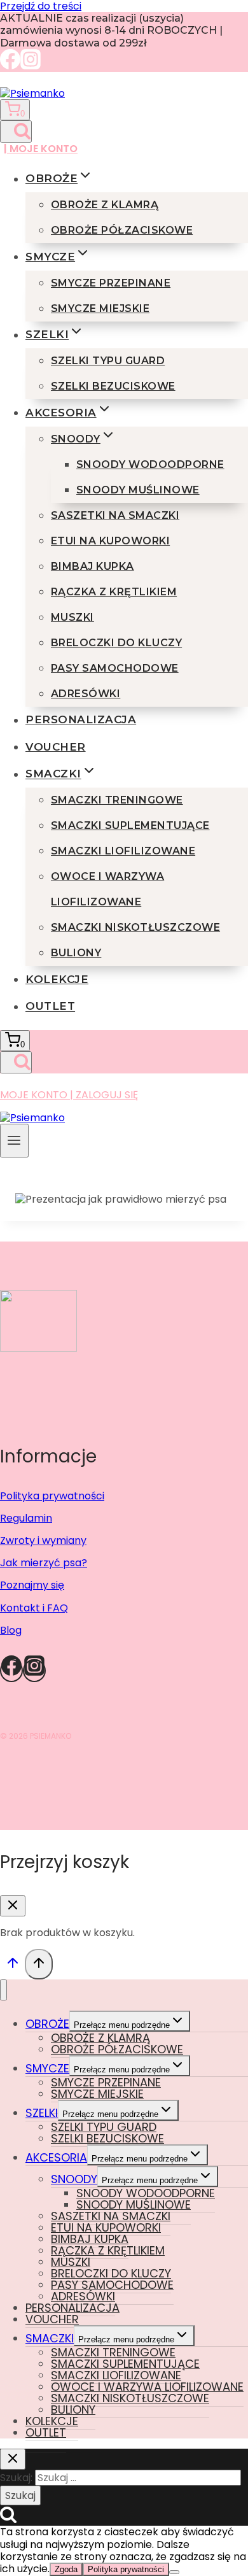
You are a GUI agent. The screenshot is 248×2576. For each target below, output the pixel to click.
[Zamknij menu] (3, 1990)
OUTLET (50, 1006)
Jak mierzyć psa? (44, 1563)
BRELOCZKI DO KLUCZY (116, 643)
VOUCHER (56, 747)
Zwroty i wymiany (43, 1540)
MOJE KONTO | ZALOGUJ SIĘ (69, 1095)
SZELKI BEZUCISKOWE (113, 386)
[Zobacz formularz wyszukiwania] (16, 131)
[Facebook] (10, 66)
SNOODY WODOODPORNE (150, 464)
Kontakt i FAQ (34, 1608)
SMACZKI (50, 2338)
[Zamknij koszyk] (13, 1906)
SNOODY (74, 2179)
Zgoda (66, 2569)
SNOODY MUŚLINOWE (138, 490)
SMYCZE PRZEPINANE (111, 283)
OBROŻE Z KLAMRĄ (105, 205)
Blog (11, 1630)
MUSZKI (72, 617)
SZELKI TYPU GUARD (108, 361)
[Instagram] (31, 66)
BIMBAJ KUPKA (93, 566)
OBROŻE (47, 2024)
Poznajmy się (32, 1585)
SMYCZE (47, 2068)
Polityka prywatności (52, 1496)
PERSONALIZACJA (81, 720)
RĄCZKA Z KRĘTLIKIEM (114, 592)
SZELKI (42, 2113)
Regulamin (26, 1518)
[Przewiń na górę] (12, 1966)
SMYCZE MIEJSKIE (100, 308)
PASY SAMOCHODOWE (115, 668)
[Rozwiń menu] (14, 1141)
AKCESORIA (56, 2157)
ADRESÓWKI (86, 694)
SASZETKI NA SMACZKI (115, 515)
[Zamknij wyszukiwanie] (13, 2459)
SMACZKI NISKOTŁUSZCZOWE (135, 927)
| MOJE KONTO (41, 149)
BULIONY (76, 953)
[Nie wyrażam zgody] (174, 2572)
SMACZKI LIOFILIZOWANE (123, 851)
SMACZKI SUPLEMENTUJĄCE (130, 825)
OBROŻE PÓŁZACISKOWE (122, 230)
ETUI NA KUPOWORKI (110, 541)
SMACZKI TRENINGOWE (117, 800)
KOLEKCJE (57, 979)
